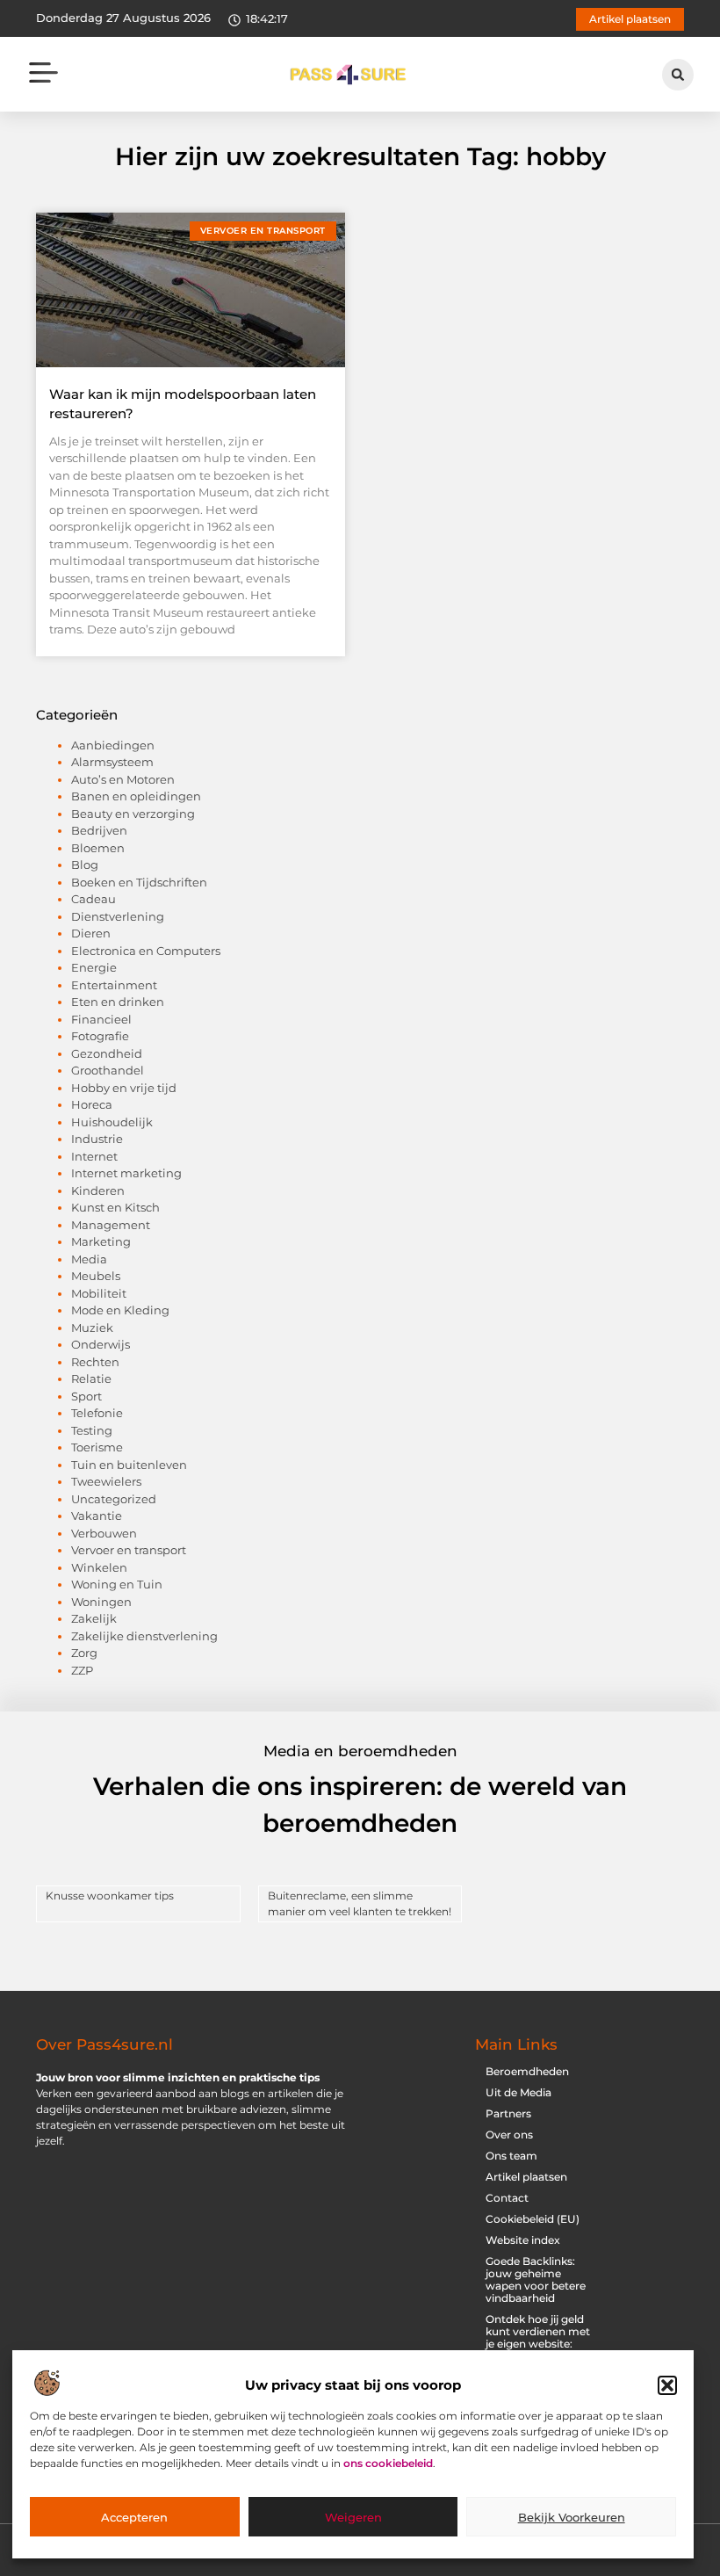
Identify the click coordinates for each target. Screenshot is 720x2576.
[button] (667, 2385)
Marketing (101, 1241)
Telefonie (97, 1413)
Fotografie (100, 1036)
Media (89, 1259)
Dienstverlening (118, 916)
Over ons (509, 2135)
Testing (92, 1430)
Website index (523, 2240)
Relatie (91, 1378)
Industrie (97, 1139)
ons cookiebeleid (388, 2463)
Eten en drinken (118, 1002)
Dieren (91, 933)
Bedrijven (99, 830)
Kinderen (98, 1190)
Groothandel (108, 1070)
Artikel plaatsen (526, 2177)
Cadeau (94, 899)
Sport (86, 1396)
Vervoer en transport (129, 1550)
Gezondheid (107, 1053)
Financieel (101, 1019)
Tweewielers (106, 1481)
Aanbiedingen (113, 745)
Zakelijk (94, 1618)
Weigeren (353, 2517)
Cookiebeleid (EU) (533, 2219)
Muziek (92, 1328)
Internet (94, 1156)
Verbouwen (104, 1533)
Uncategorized (114, 1499)
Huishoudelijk (112, 1122)
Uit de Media (518, 2092)
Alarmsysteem (112, 762)
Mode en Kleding (120, 1310)
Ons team (511, 2156)
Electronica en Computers (146, 951)
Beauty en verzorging (133, 814)
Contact (507, 2198)
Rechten (95, 1362)
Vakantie (97, 1516)
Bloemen (98, 848)
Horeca (92, 1104)
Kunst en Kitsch (115, 1207)
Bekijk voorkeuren (572, 2517)
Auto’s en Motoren (123, 779)
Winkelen (99, 1567)
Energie (94, 967)
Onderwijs (101, 1344)
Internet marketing (126, 1173)
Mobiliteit (99, 1293)
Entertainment (114, 985)
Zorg (84, 1653)
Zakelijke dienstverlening (144, 1636)
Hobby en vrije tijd (124, 1088)
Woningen (101, 1602)
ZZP (82, 1670)
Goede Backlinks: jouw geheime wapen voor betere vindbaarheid (536, 2279)
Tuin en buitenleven (129, 1465)
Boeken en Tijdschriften (139, 882)
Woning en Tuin (117, 1584)
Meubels (96, 1276)
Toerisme (97, 1447)
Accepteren (134, 2517)
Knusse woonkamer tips (110, 1896)
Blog (85, 865)
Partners (508, 2113)
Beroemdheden (527, 2071)
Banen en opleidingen (136, 796)
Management (111, 1225)
